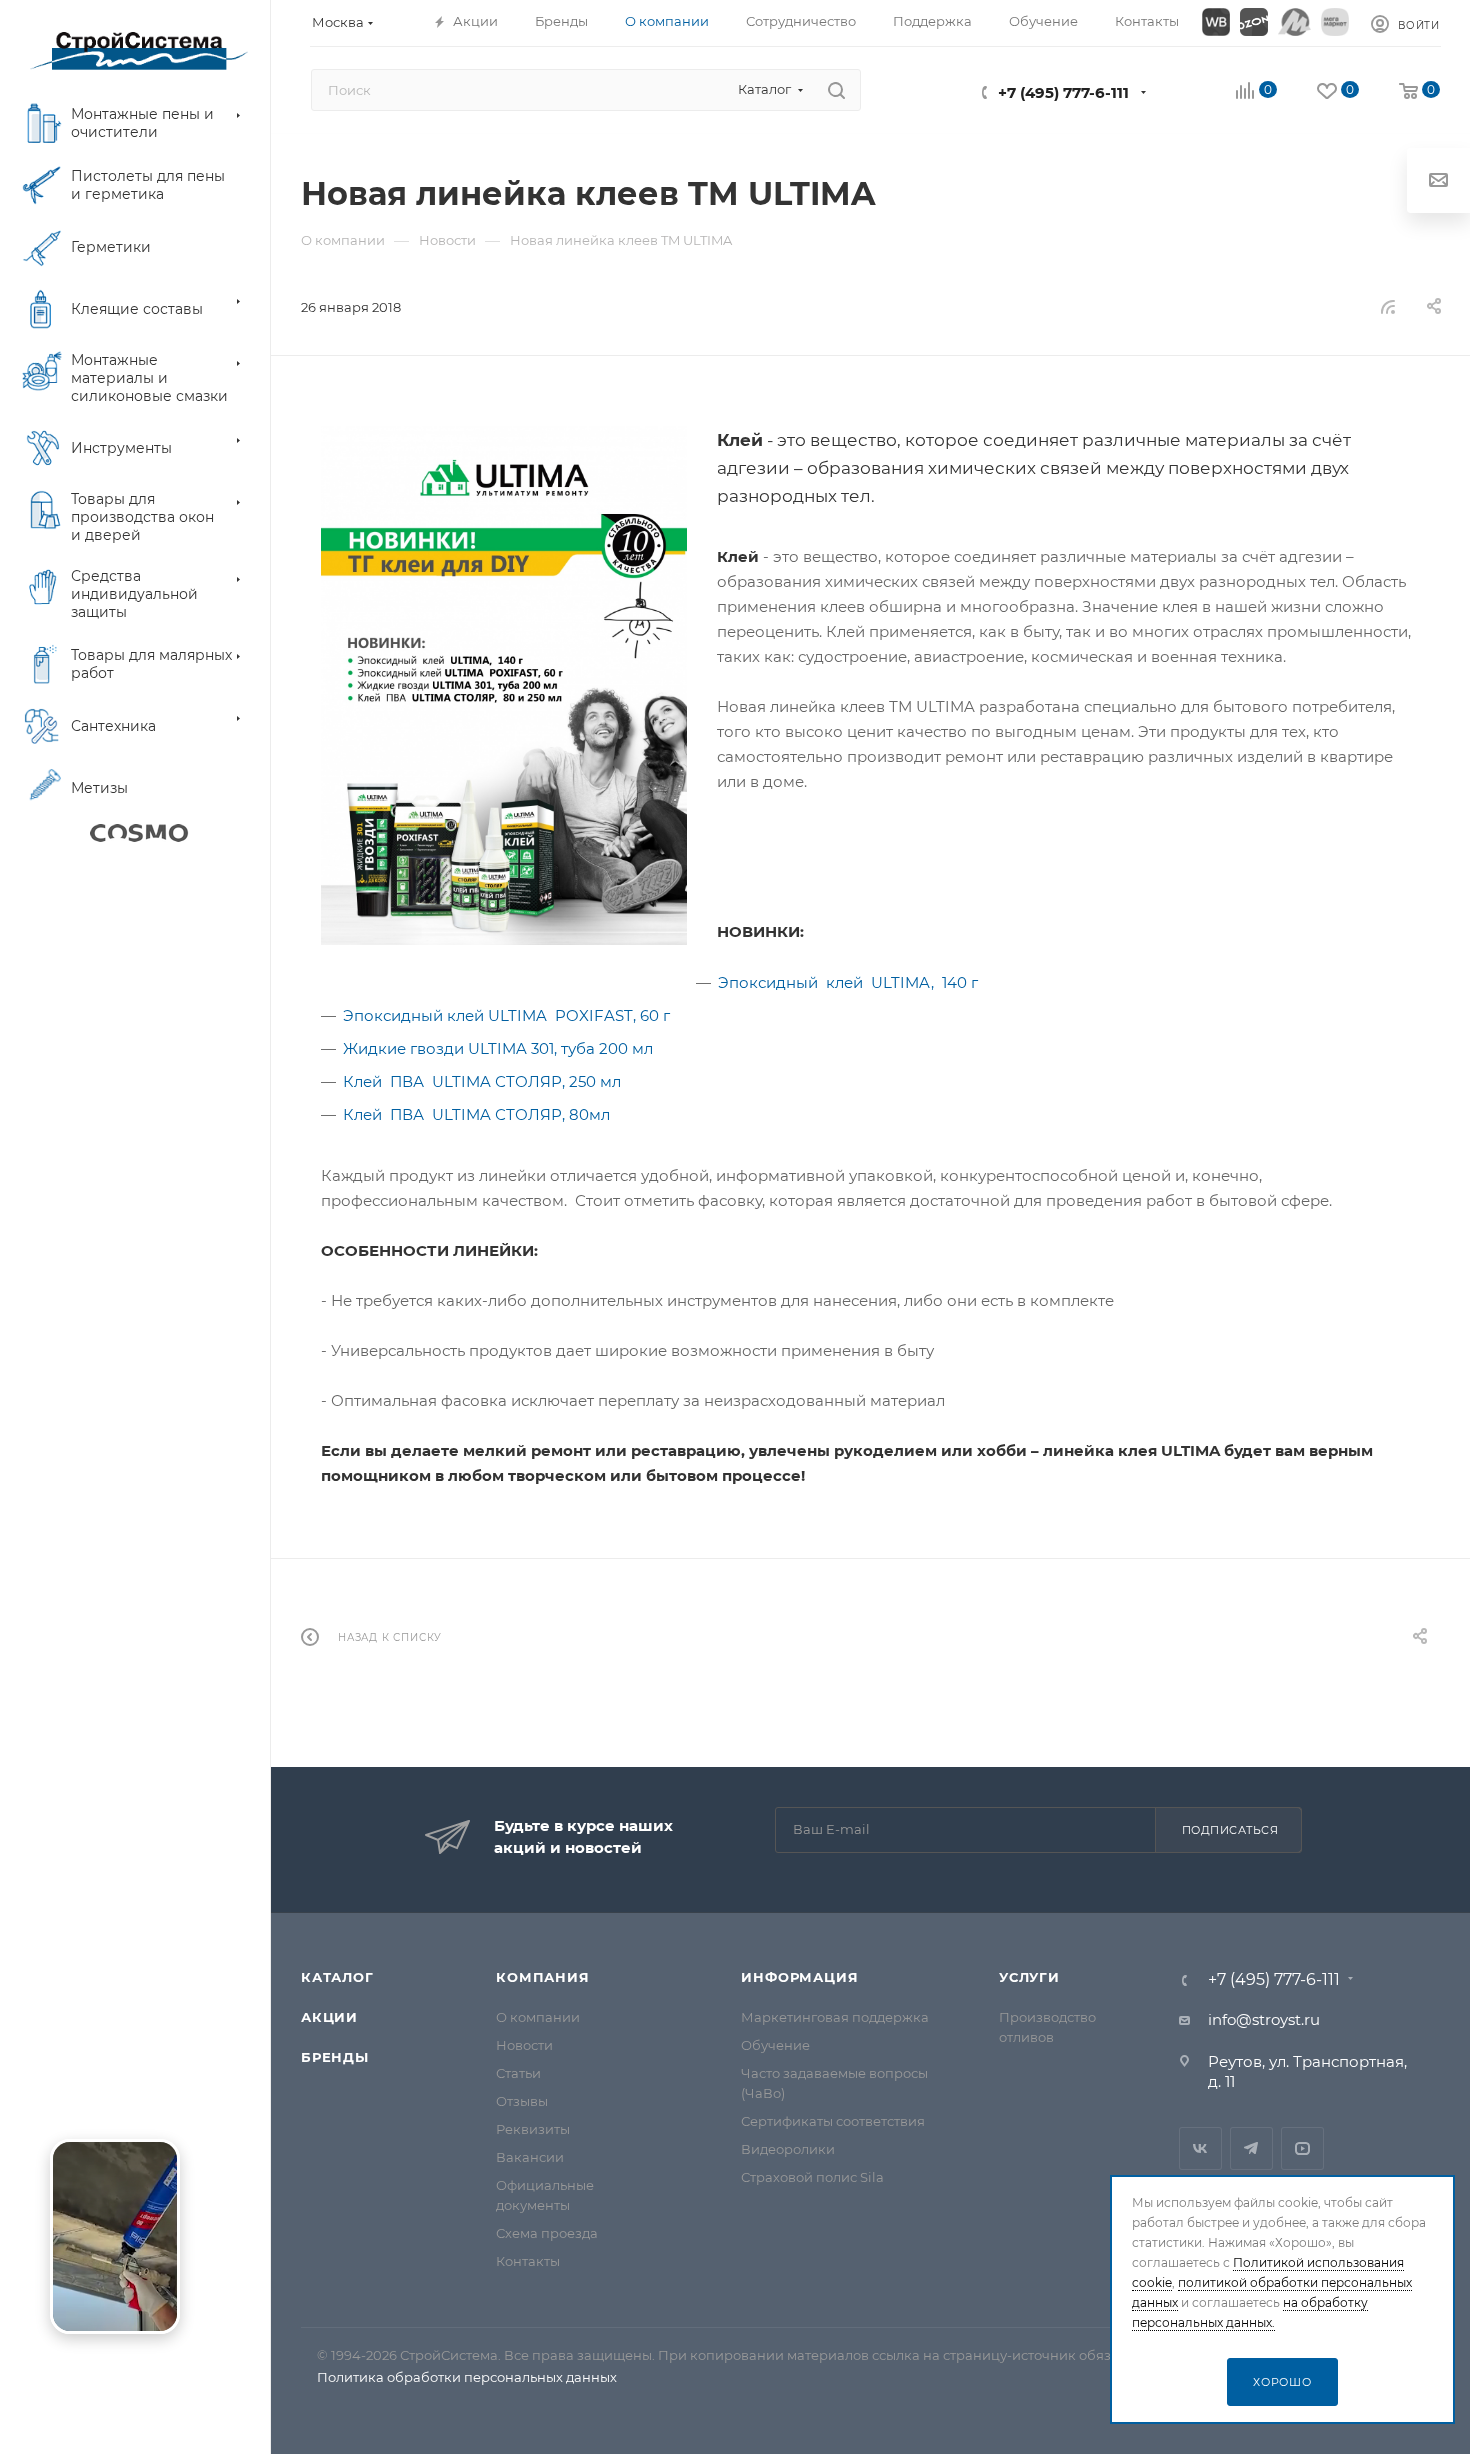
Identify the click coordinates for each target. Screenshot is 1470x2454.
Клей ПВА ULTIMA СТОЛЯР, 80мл (476, 1114)
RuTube (1302, 2148)
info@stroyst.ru (1264, 2019)
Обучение (775, 2045)
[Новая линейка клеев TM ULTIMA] (504, 685)
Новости (524, 2045)
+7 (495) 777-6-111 (1063, 92)
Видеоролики (788, 2149)
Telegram (1251, 2148)
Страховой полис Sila (812, 2177)
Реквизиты (533, 2129)
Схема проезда (547, 2233)
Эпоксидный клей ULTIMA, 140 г (848, 982)
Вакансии (530, 2157)
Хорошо (1282, 2382)
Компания (542, 1977)
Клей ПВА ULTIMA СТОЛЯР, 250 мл (482, 1081)
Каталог (337, 1977)
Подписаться (1230, 1830)
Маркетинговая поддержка (835, 2017)
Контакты (528, 2261)
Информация (799, 1977)
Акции (329, 2017)
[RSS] (1388, 306)
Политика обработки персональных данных (467, 2377)
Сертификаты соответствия (833, 2121)
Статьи (518, 2073)
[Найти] (836, 90)
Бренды (335, 2057)
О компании (538, 2017)
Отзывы (522, 2101)
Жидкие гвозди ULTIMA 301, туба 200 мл (498, 1048)
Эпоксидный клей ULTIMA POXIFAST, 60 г (506, 1015)
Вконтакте (1200, 2148)
